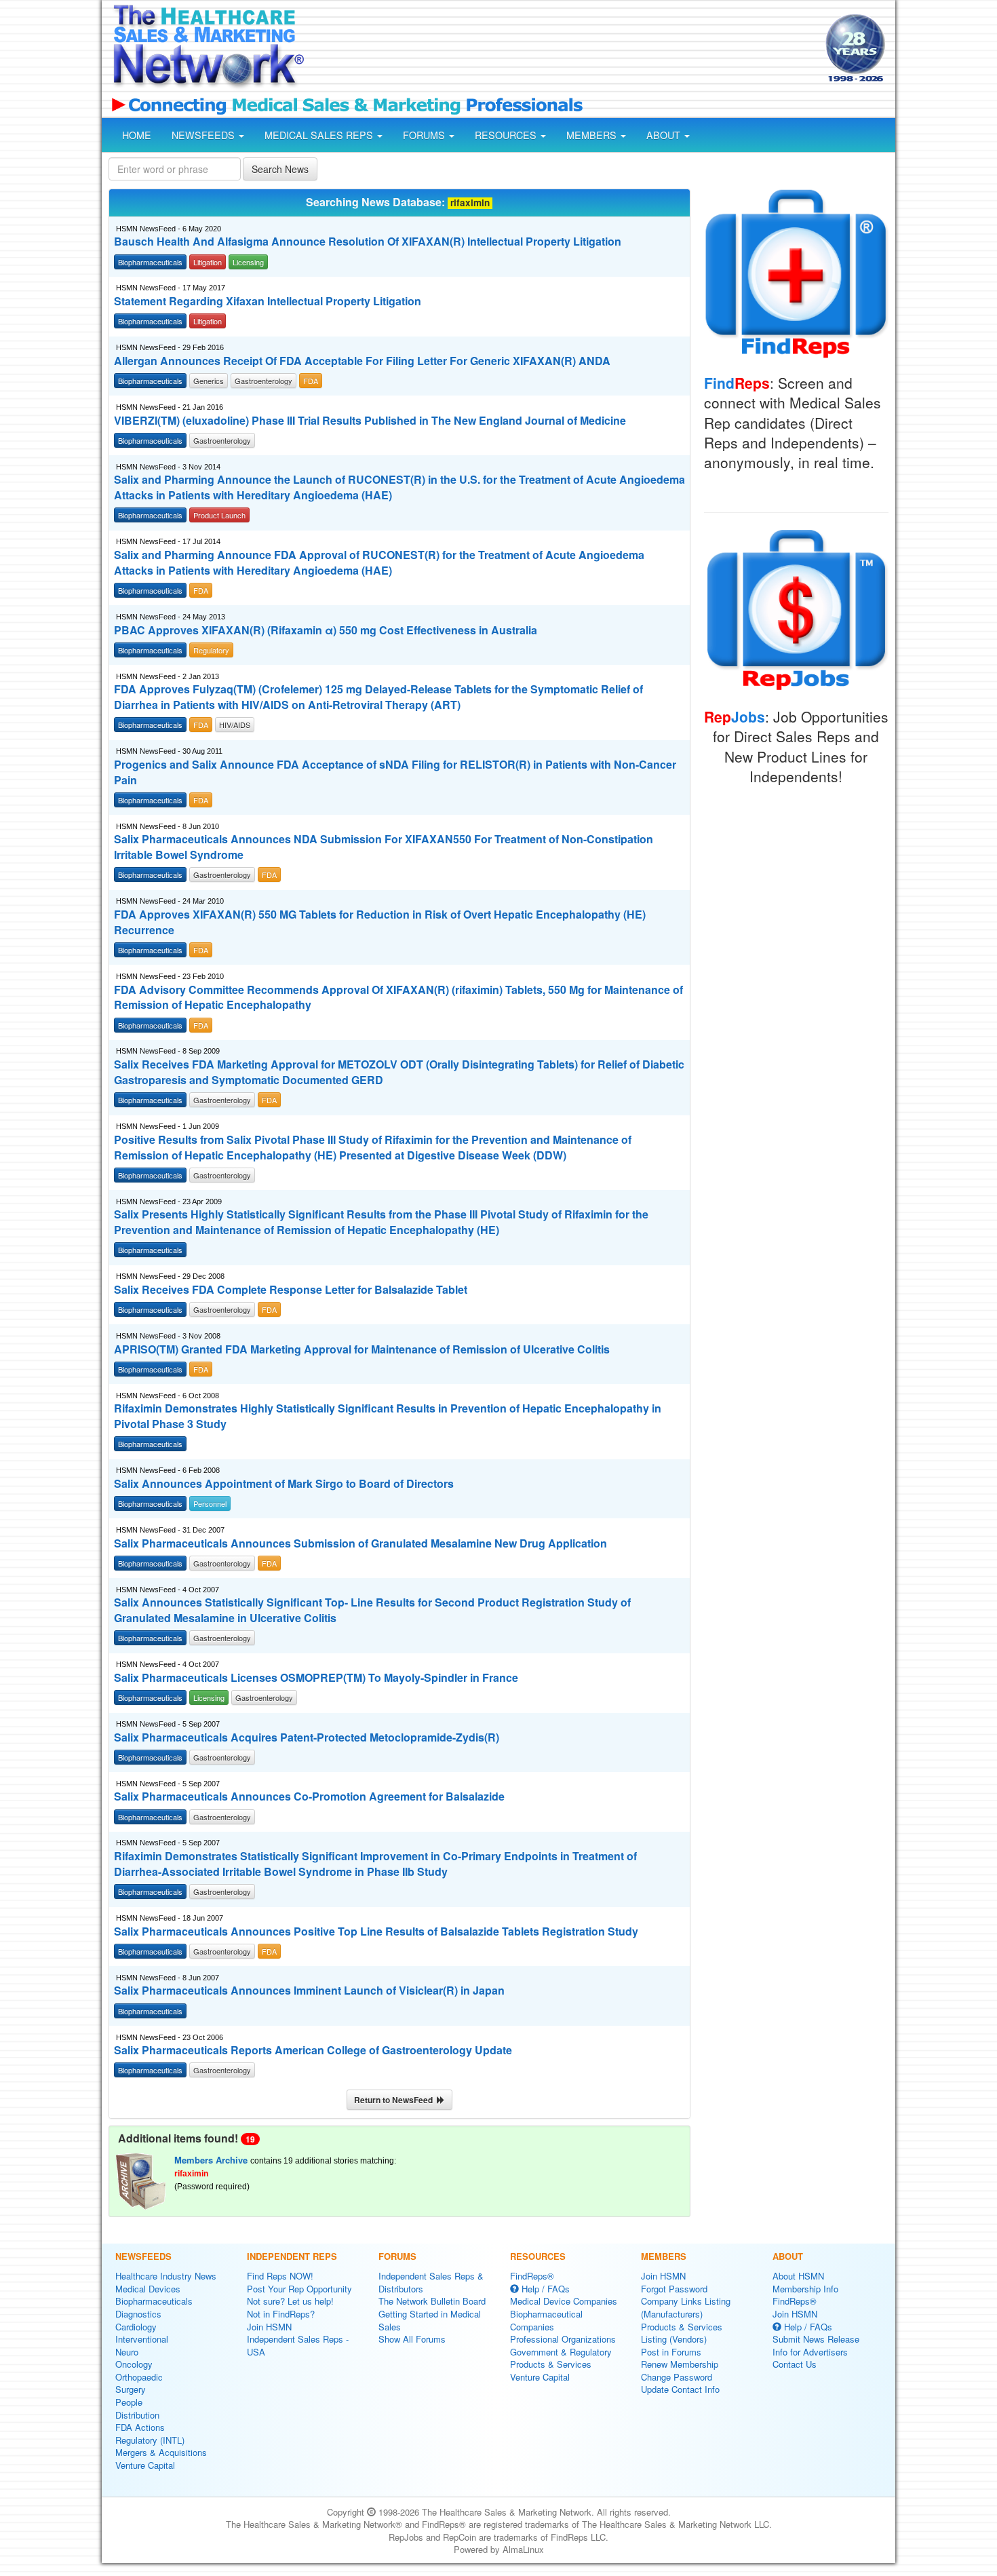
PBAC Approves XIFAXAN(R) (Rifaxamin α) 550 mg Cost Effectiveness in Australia (326, 630)
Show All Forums (412, 2339)
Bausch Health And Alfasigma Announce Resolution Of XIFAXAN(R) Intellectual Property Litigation (368, 242)
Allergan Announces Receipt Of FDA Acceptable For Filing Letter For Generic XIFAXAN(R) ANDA (362, 361)
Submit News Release (816, 2339)
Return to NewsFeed (395, 2100)
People (129, 2402)
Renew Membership (680, 2364)
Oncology (134, 2364)
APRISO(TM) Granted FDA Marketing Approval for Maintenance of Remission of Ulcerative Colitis (362, 1349)
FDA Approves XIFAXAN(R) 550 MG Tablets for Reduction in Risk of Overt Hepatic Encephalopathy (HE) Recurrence (380, 922)
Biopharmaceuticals (154, 2301)
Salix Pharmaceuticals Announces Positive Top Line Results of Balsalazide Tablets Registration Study (376, 1931)
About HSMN (798, 2276)
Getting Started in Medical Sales (430, 2320)
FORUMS (425, 135)
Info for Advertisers (810, 2352)
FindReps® (532, 2276)
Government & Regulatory (561, 2352)
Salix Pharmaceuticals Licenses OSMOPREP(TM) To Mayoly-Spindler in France (316, 1678)
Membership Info (805, 2289)
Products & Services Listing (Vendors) (682, 2333)
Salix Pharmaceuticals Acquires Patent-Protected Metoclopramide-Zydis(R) (307, 1737)
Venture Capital (145, 2465)
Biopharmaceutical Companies (546, 2320)
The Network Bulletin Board (432, 2301)
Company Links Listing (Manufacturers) (686, 2307)
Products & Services (551, 2364)
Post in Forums (671, 2352)
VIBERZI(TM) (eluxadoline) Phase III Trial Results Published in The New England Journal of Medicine (370, 421)
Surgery (131, 2389)
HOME (137, 135)
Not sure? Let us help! (290, 2301)
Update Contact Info (680, 2389)
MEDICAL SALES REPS (320, 135)
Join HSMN (269, 2327)
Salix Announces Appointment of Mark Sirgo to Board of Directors (284, 1484)
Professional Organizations (563, 2339)
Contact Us (795, 2364)
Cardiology (136, 2327)
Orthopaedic (139, 2377)
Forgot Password (674, 2289)
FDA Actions (140, 2427)
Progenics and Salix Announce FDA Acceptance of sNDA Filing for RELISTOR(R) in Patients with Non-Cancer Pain (395, 772)
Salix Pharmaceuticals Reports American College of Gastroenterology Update (313, 2050)
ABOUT (665, 135)
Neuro (127, 2352)
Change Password (677, 2377)
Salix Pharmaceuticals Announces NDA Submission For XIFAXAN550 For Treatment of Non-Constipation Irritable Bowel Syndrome (384, 847)
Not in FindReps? (281, 2314)
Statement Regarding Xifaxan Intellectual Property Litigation (268, 301)
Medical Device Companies (564, 2301)
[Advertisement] (564, 50)
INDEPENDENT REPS (292, 2256)
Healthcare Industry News (166, 2276)
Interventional (142, 2339)
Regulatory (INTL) (150, 2440)
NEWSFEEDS (204, 135)
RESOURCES (507, 135)
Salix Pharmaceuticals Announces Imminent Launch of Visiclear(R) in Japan (309, 1991)
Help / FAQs (544, 2289)
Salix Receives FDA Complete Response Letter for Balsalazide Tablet (291, 1290)
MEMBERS (593, 135)
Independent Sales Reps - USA (298, 2345)
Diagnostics (138, 2314)
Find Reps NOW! (280, 2276)
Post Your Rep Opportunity (299, 2289)
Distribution (137, 2415)
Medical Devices (148, 2289)
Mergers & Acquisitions (161, 2452)
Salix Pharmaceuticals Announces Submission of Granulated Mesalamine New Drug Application (360, 1543)
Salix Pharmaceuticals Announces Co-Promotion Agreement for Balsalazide (309, 1796)
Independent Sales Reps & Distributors (431, 2282)
